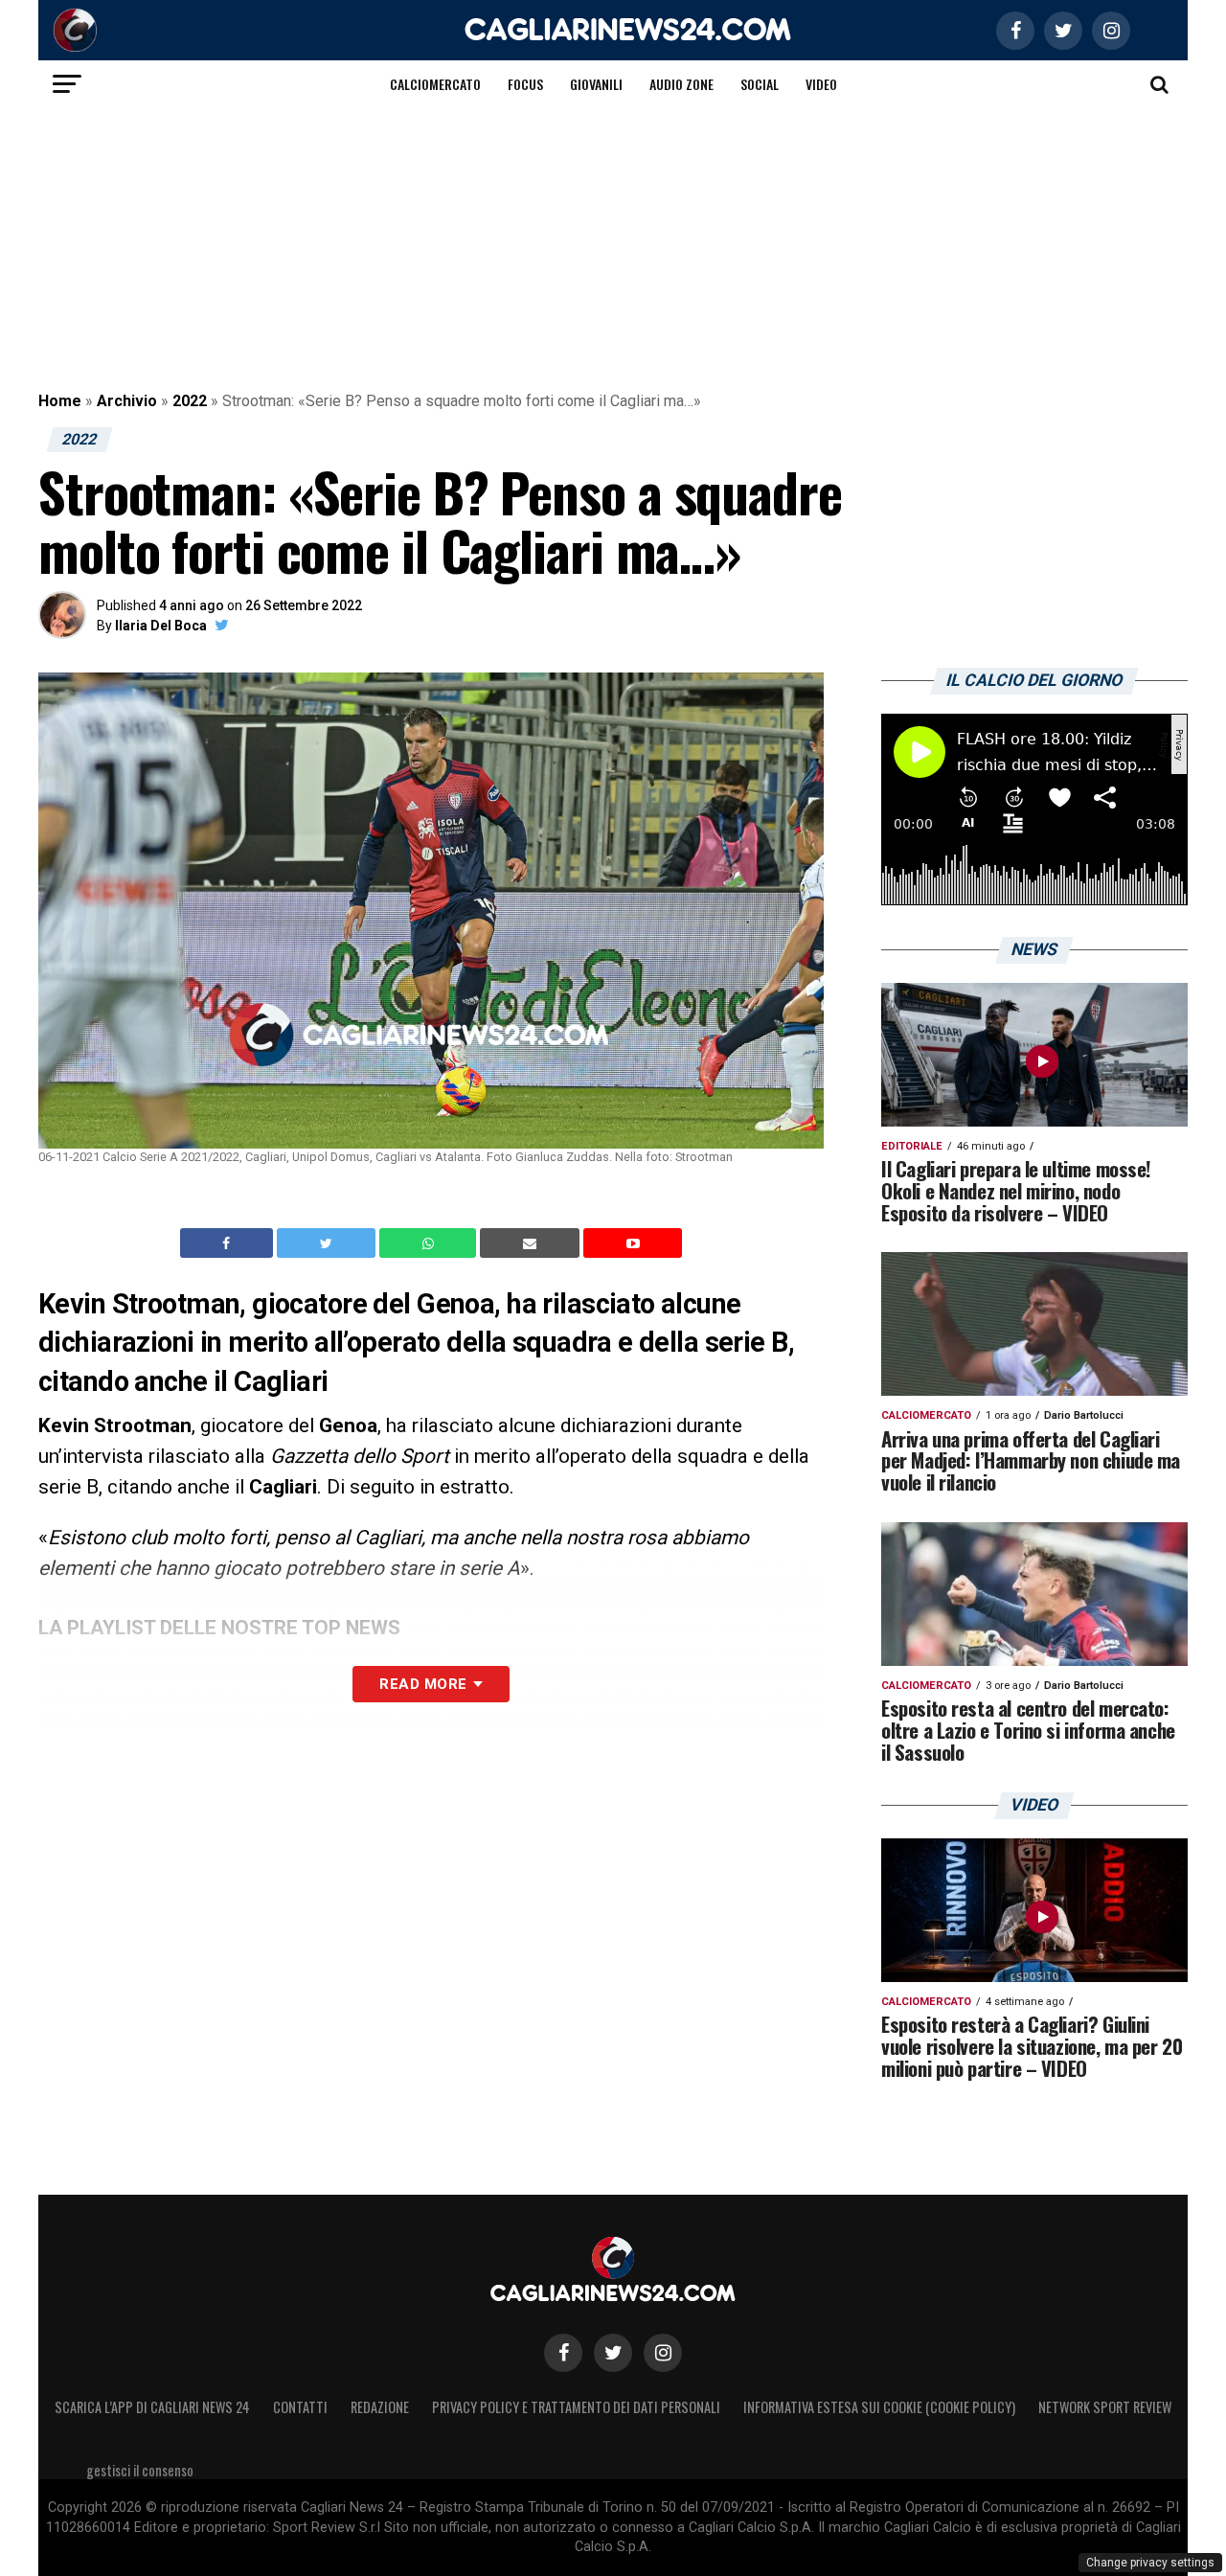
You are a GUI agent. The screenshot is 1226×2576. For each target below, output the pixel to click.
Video (821, 84)
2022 (190, 401)
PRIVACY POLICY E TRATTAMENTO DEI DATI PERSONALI (576, 2407)
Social (760, 84)
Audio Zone (681, 84)
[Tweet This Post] (328, 1243)
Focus (525, 84)
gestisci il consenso (140, 2470)
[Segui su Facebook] (563, 2353)
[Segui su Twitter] (613, 2353)
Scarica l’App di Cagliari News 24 (152, 2407)
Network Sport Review (1105, 2407)
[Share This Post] (430, 1243)
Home (60, 401)
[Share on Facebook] (229, 1243)
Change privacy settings (1150, 2563)
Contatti (300, 2407)
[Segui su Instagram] (663, 2353)
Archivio (127, 401)
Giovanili (596, 84)
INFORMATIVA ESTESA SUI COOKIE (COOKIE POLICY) (879, 2407)
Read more (423, 1684)
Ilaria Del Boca (161, 626)
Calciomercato (435, 84)
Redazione (380, 2407)
